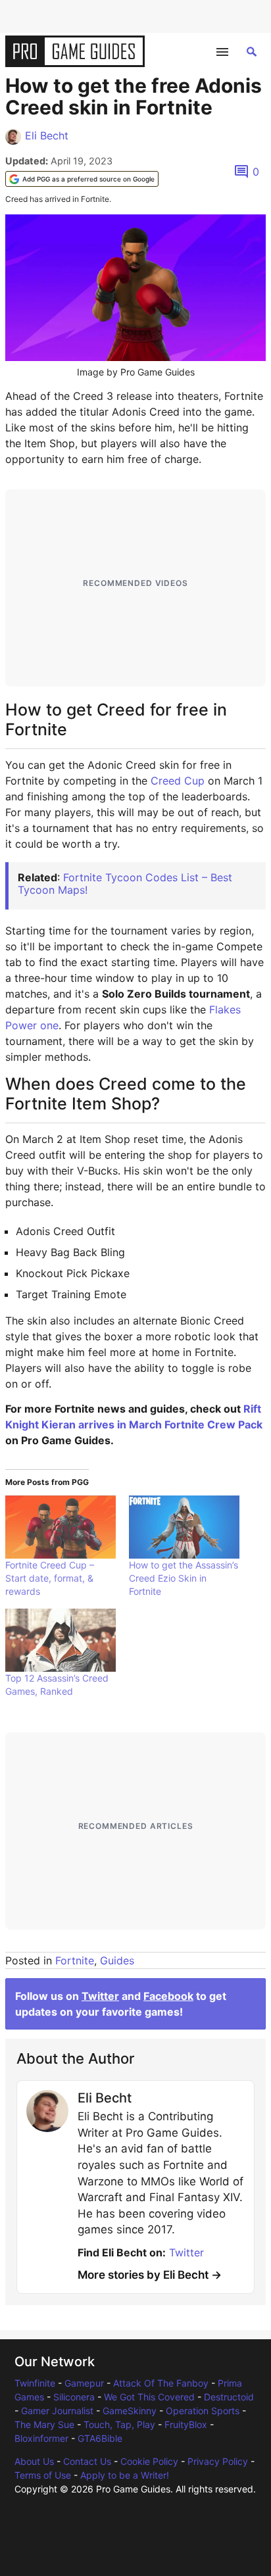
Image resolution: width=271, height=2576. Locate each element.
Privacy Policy (218, 2461)
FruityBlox (186, 2424)
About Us (34, 2461)
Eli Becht (47, 135)
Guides (117, 1960)
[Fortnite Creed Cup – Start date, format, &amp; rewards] (61, 1527)
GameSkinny (130, 2411)
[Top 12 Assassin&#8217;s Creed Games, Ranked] (61, 1640)
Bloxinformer (41, 2438)
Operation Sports (203, 2411)
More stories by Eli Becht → (150, 2275)
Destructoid (229, 2397)
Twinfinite (35, 2383)
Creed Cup (178, 781)
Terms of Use (43, 2475)
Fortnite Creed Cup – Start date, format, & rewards (50, 1578)
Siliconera (74, 2397)
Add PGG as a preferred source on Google (88, 179)
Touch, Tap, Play (119, 2424)
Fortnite (75, 1960)
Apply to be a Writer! (125, 2475)
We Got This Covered (149, 2397)
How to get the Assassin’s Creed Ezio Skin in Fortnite (184, 1578)
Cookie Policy (149, 2461)
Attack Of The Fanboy (161, 2383)
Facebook (168, 1996)
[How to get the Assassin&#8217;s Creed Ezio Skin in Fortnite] (184, 1527)
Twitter (100, 1996)
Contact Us (87, 2461)
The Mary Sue (44, 2424)
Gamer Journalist (57, 2411)
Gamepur (84, 2383)
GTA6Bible (100, 2438)
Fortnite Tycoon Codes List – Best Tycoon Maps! (125, 884)
